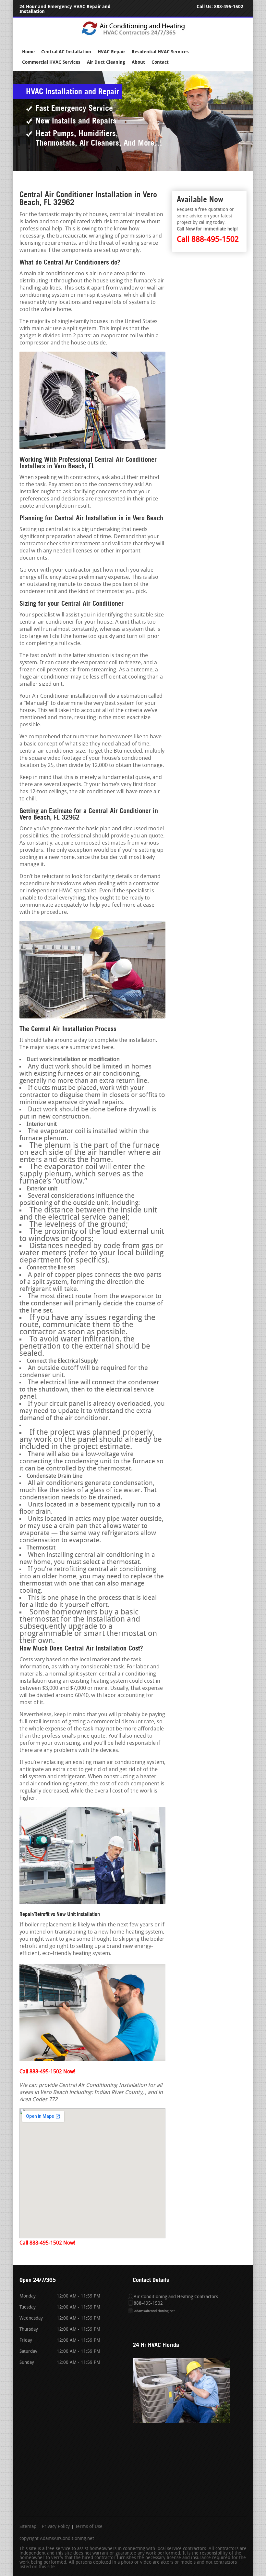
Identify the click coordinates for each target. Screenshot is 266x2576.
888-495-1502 (229, 7)
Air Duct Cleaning (106, 62)
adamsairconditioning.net (155, 2311)
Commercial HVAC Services (51, 62)
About (138, 62)
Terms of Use (89, 2527)
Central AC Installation (66, 52)
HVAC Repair (111, 52)
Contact (160, 62)
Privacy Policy (56, 2527)
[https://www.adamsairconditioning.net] (133, 35)
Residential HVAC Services (160, 52)
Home (28, 52)
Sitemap (28, 2527)
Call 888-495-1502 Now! (47, 2072)
